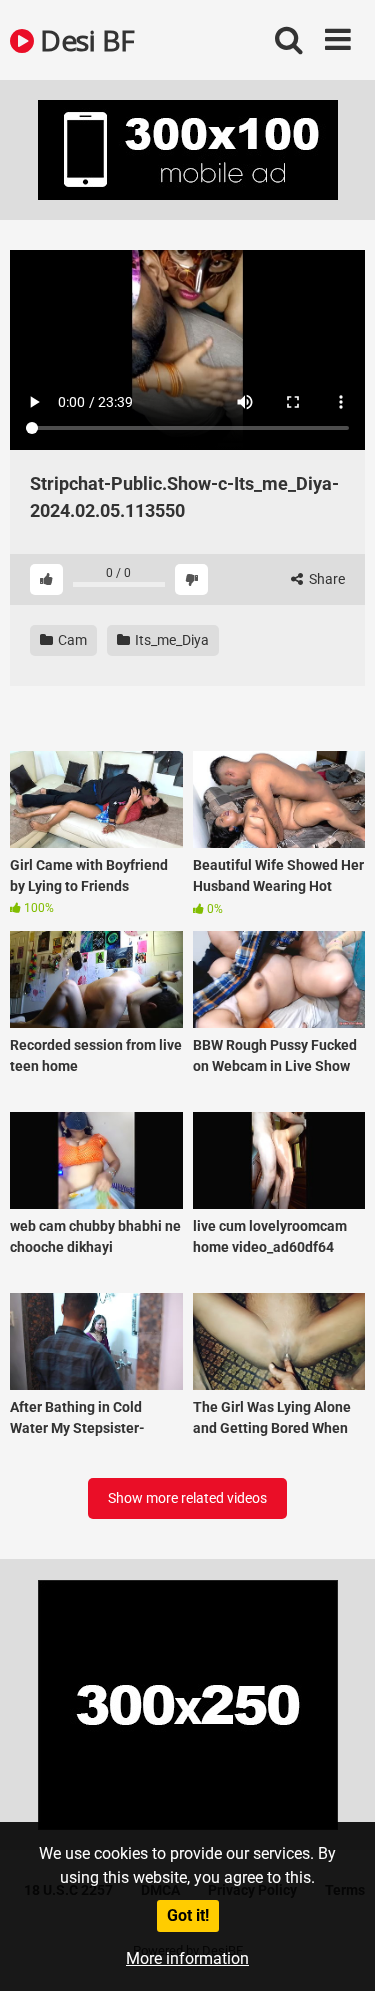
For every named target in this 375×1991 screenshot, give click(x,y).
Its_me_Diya (170, 640)
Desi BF (84, 40)
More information (187, 1958)
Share (325, 579)
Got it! (188, 1915)
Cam (71, 640)
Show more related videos (187, 1498)
